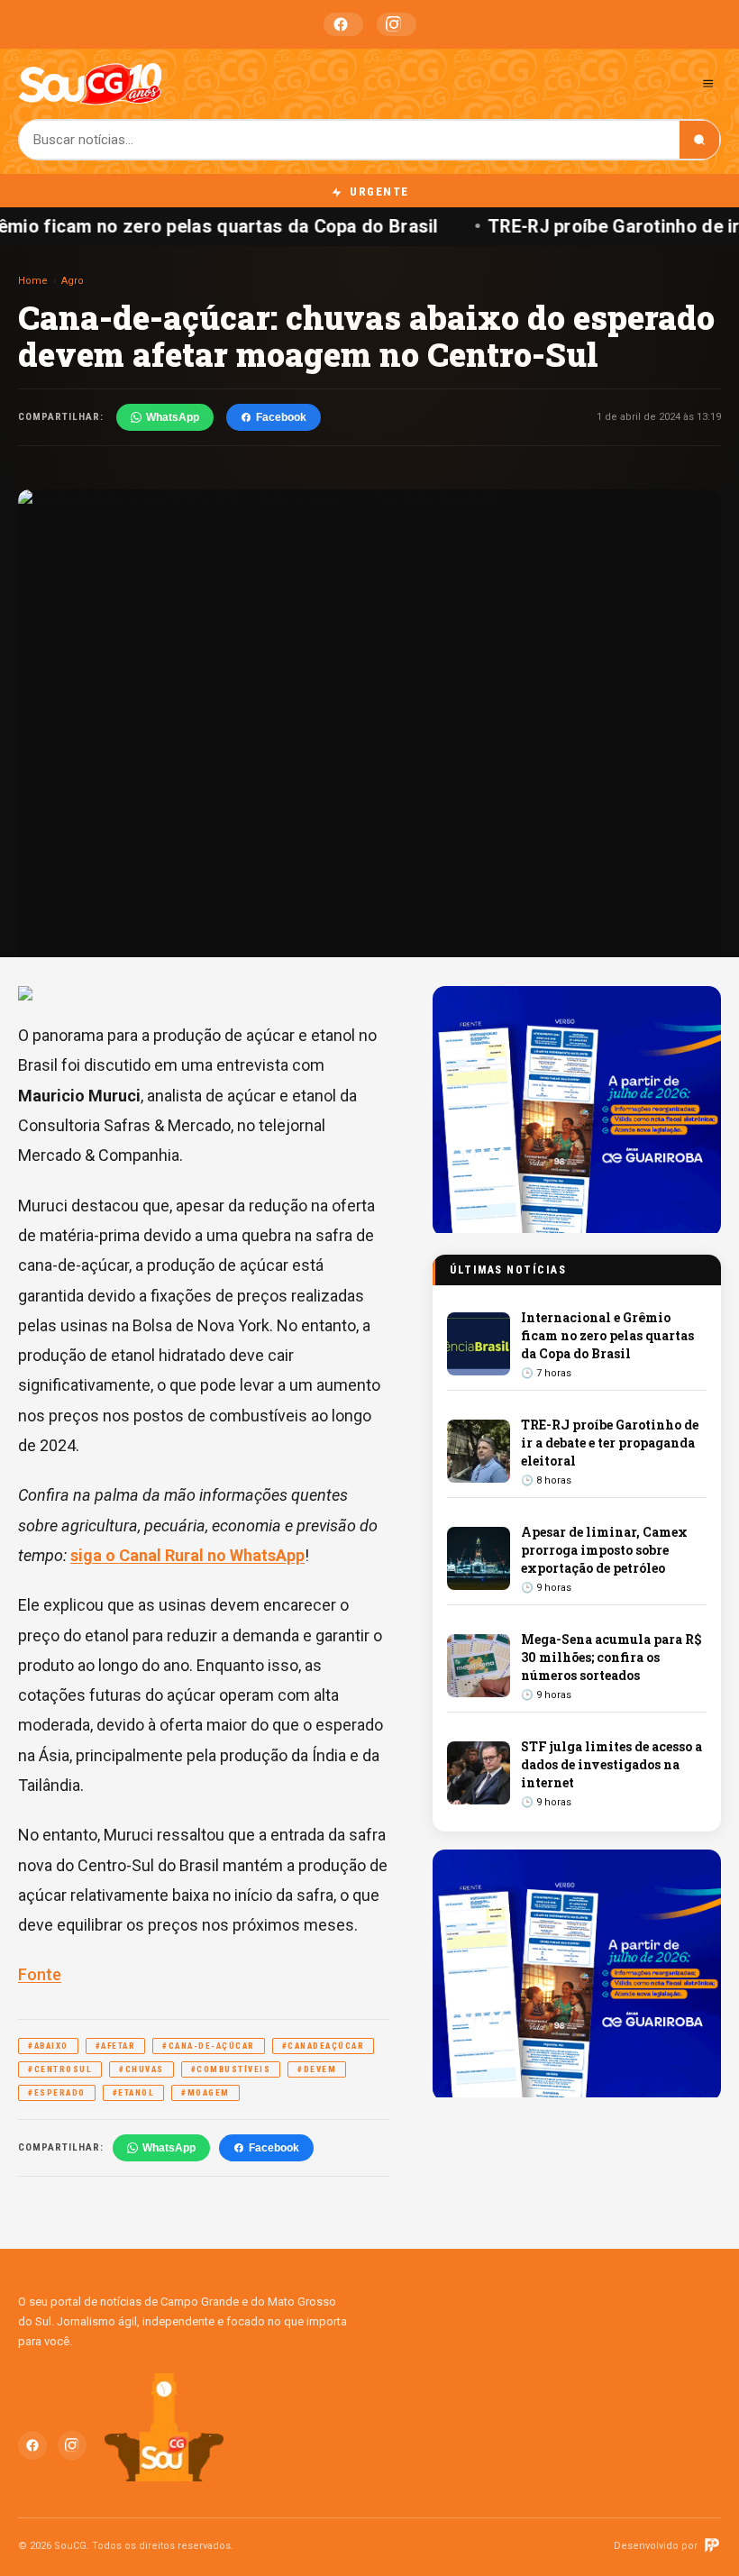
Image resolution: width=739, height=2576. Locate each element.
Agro (73, 281)
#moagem (205, 2093)
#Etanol (134, 2093)
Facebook (343, 24)
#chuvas (141, 2069)
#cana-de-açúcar (209, 2046)
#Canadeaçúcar (324, 2046)
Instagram (397, 24)
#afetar (116, 2046)
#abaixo (48, 2046)
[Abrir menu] (708, 83)
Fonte (40, 1974)
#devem (317, 2069)
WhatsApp (173, 417)
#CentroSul (60, 2069)
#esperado (57, 2093)
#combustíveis (231, 2069)
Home (33, 281)
